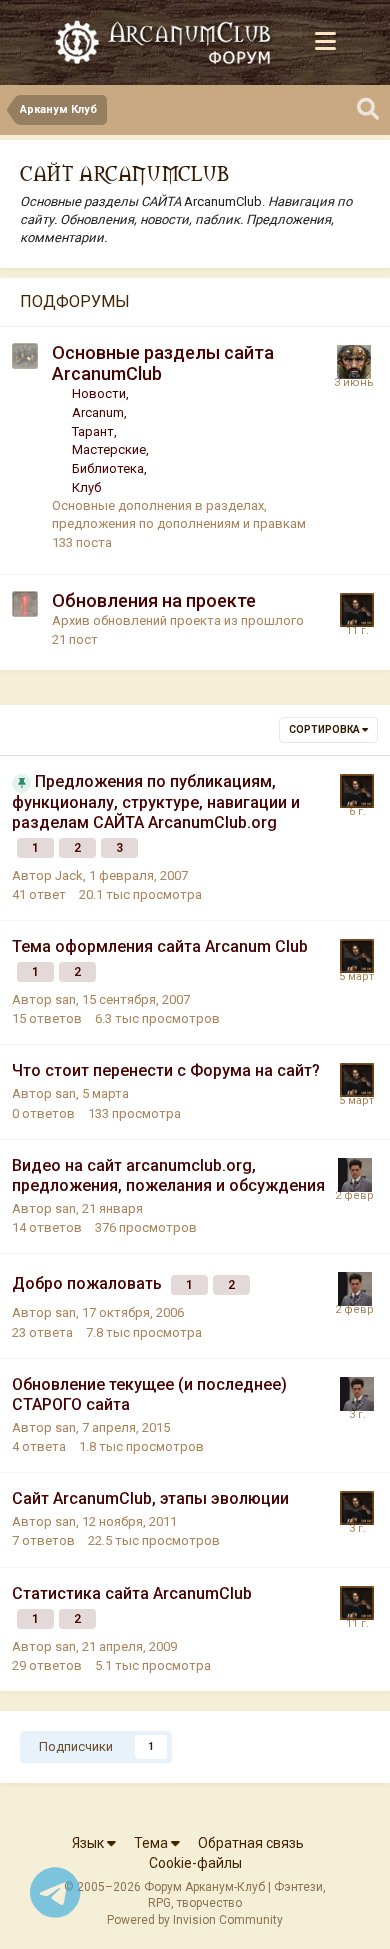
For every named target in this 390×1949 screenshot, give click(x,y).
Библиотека (108, 468)
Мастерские (109, 449)
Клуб (86, 487)
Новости (99, 393)
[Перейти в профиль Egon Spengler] (355, 1175)
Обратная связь (251, 1843)
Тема (152, 1843)
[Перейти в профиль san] (357, 610)
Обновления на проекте (154, 600)
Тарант (93, 431)
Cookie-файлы (195, 1863)
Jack (69, 875)
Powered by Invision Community (195, 1920)
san (65, 999)
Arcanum (98, 412)
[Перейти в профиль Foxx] (354, 362)
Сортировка (325, 729)
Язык (89, 1843)
